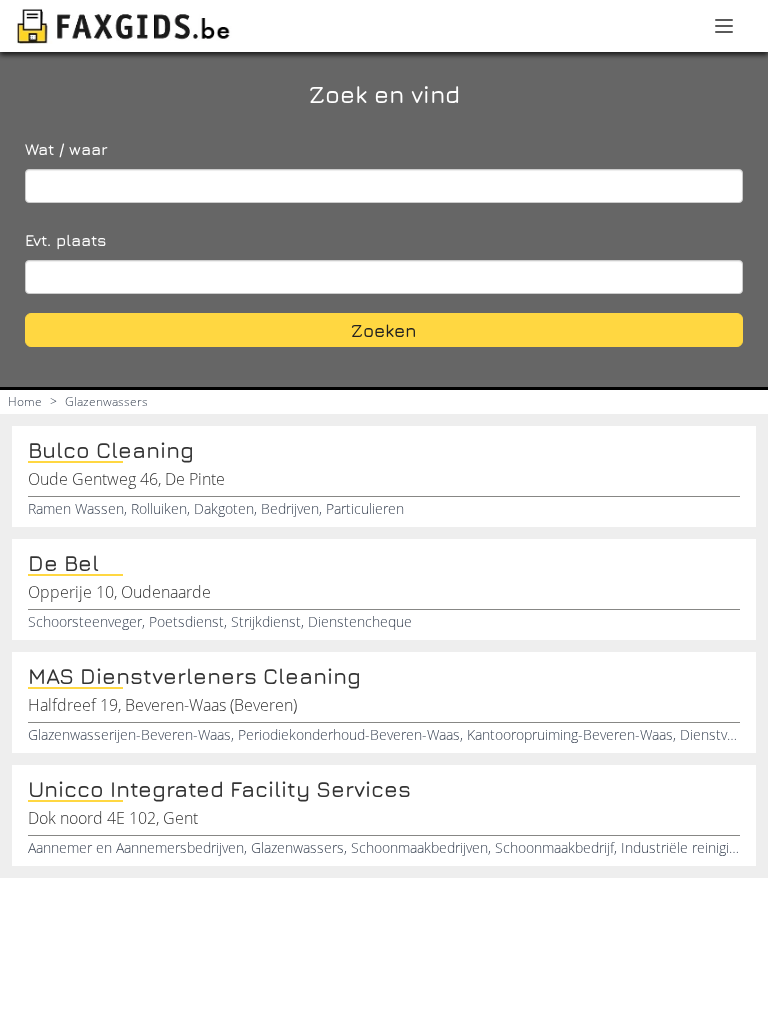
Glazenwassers (106, 401)
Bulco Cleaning (111, 450)
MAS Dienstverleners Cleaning (194, 676)
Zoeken (384, 330)
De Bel (63, 563)
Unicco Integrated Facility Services (219, 789)
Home (25, 401)
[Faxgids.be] (124, 26)
